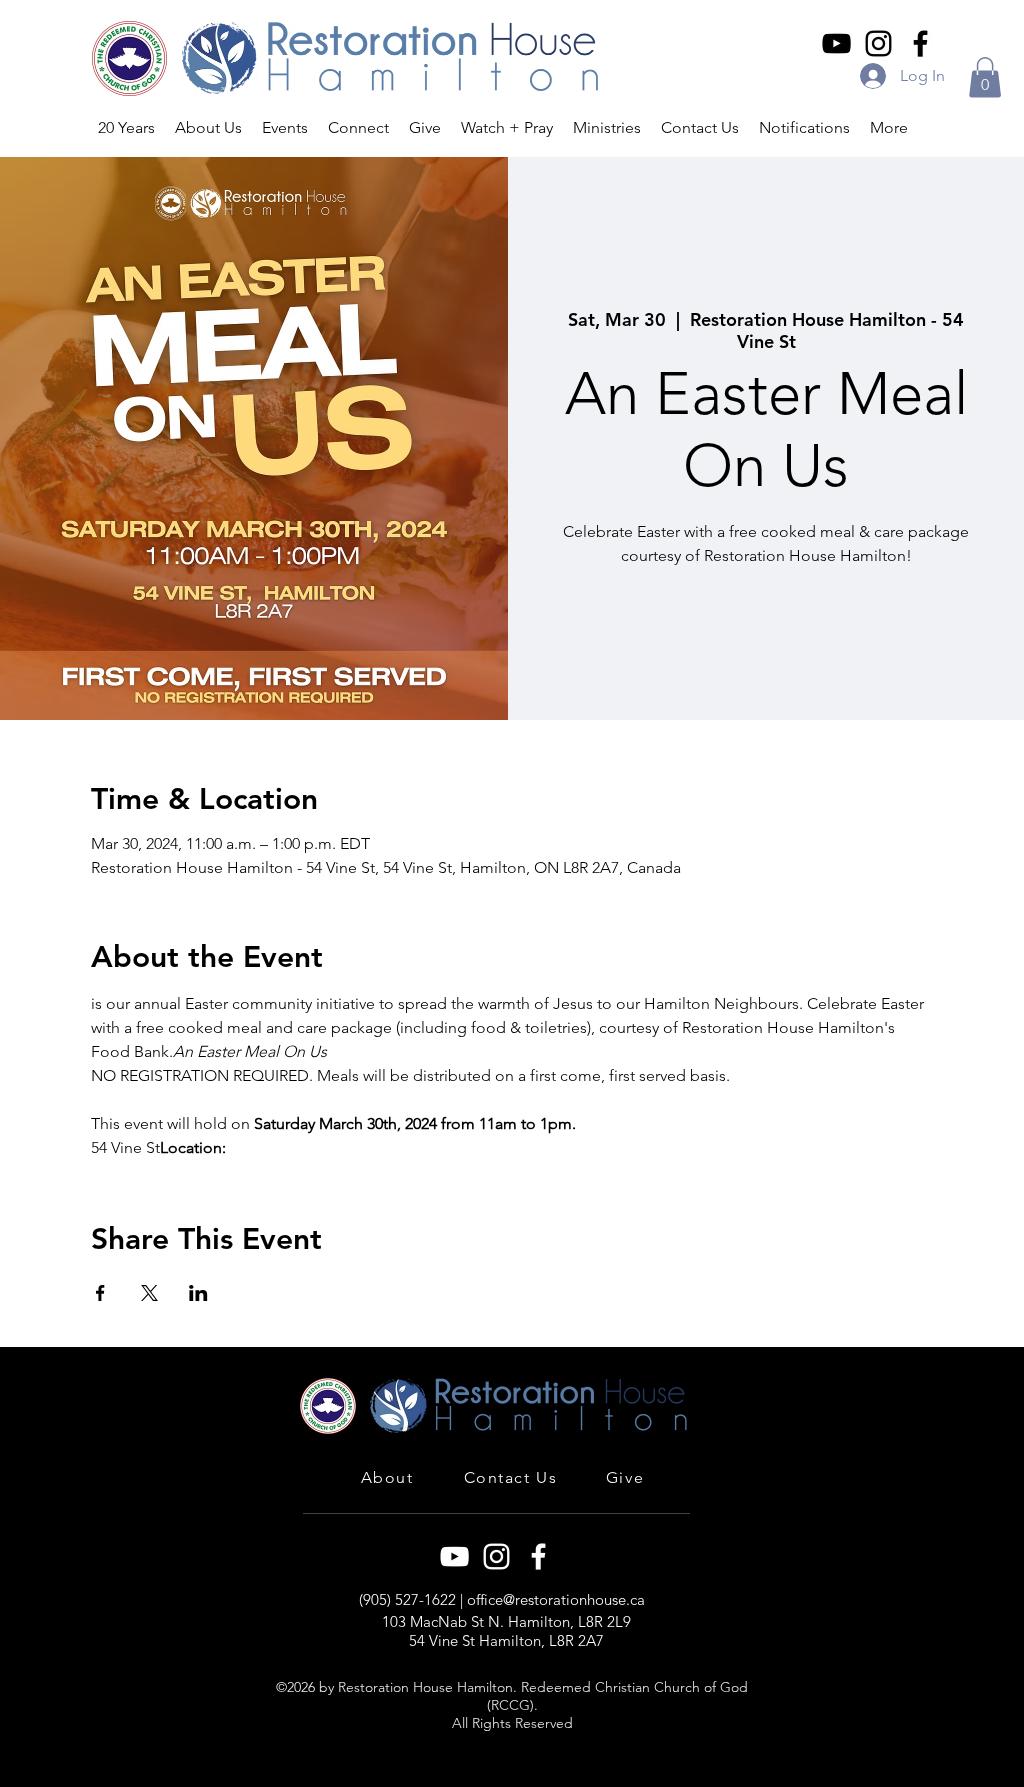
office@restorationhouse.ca (556, 1599)
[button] (985, 77)
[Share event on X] (149, 1293)
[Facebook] (920, 43)
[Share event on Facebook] (100, 1293)
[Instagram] (878, 43)
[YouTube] (836, 43)
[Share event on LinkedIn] (198, 1293)
